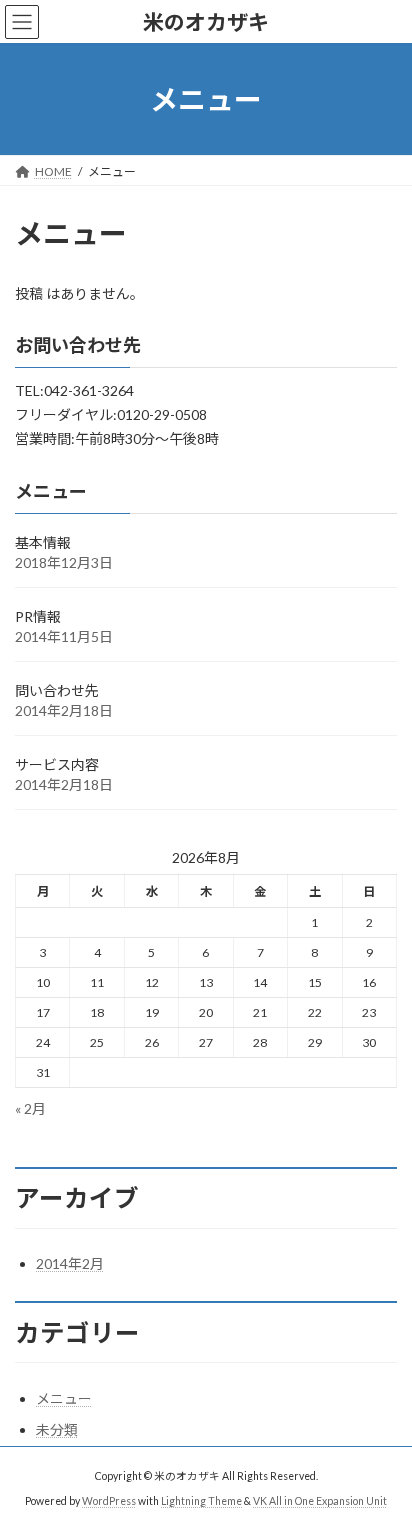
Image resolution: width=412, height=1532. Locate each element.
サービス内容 (57, 764)
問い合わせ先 (57, 690)
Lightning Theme (201, 1501)
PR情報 (38, 616)
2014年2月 (70, 1263)
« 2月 (30, 1108)
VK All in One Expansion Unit (320, 1501)
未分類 (57, 1429)
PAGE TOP (382, 1465)
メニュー (64, 1398)
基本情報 (43, 542)
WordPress (109, 1501)
